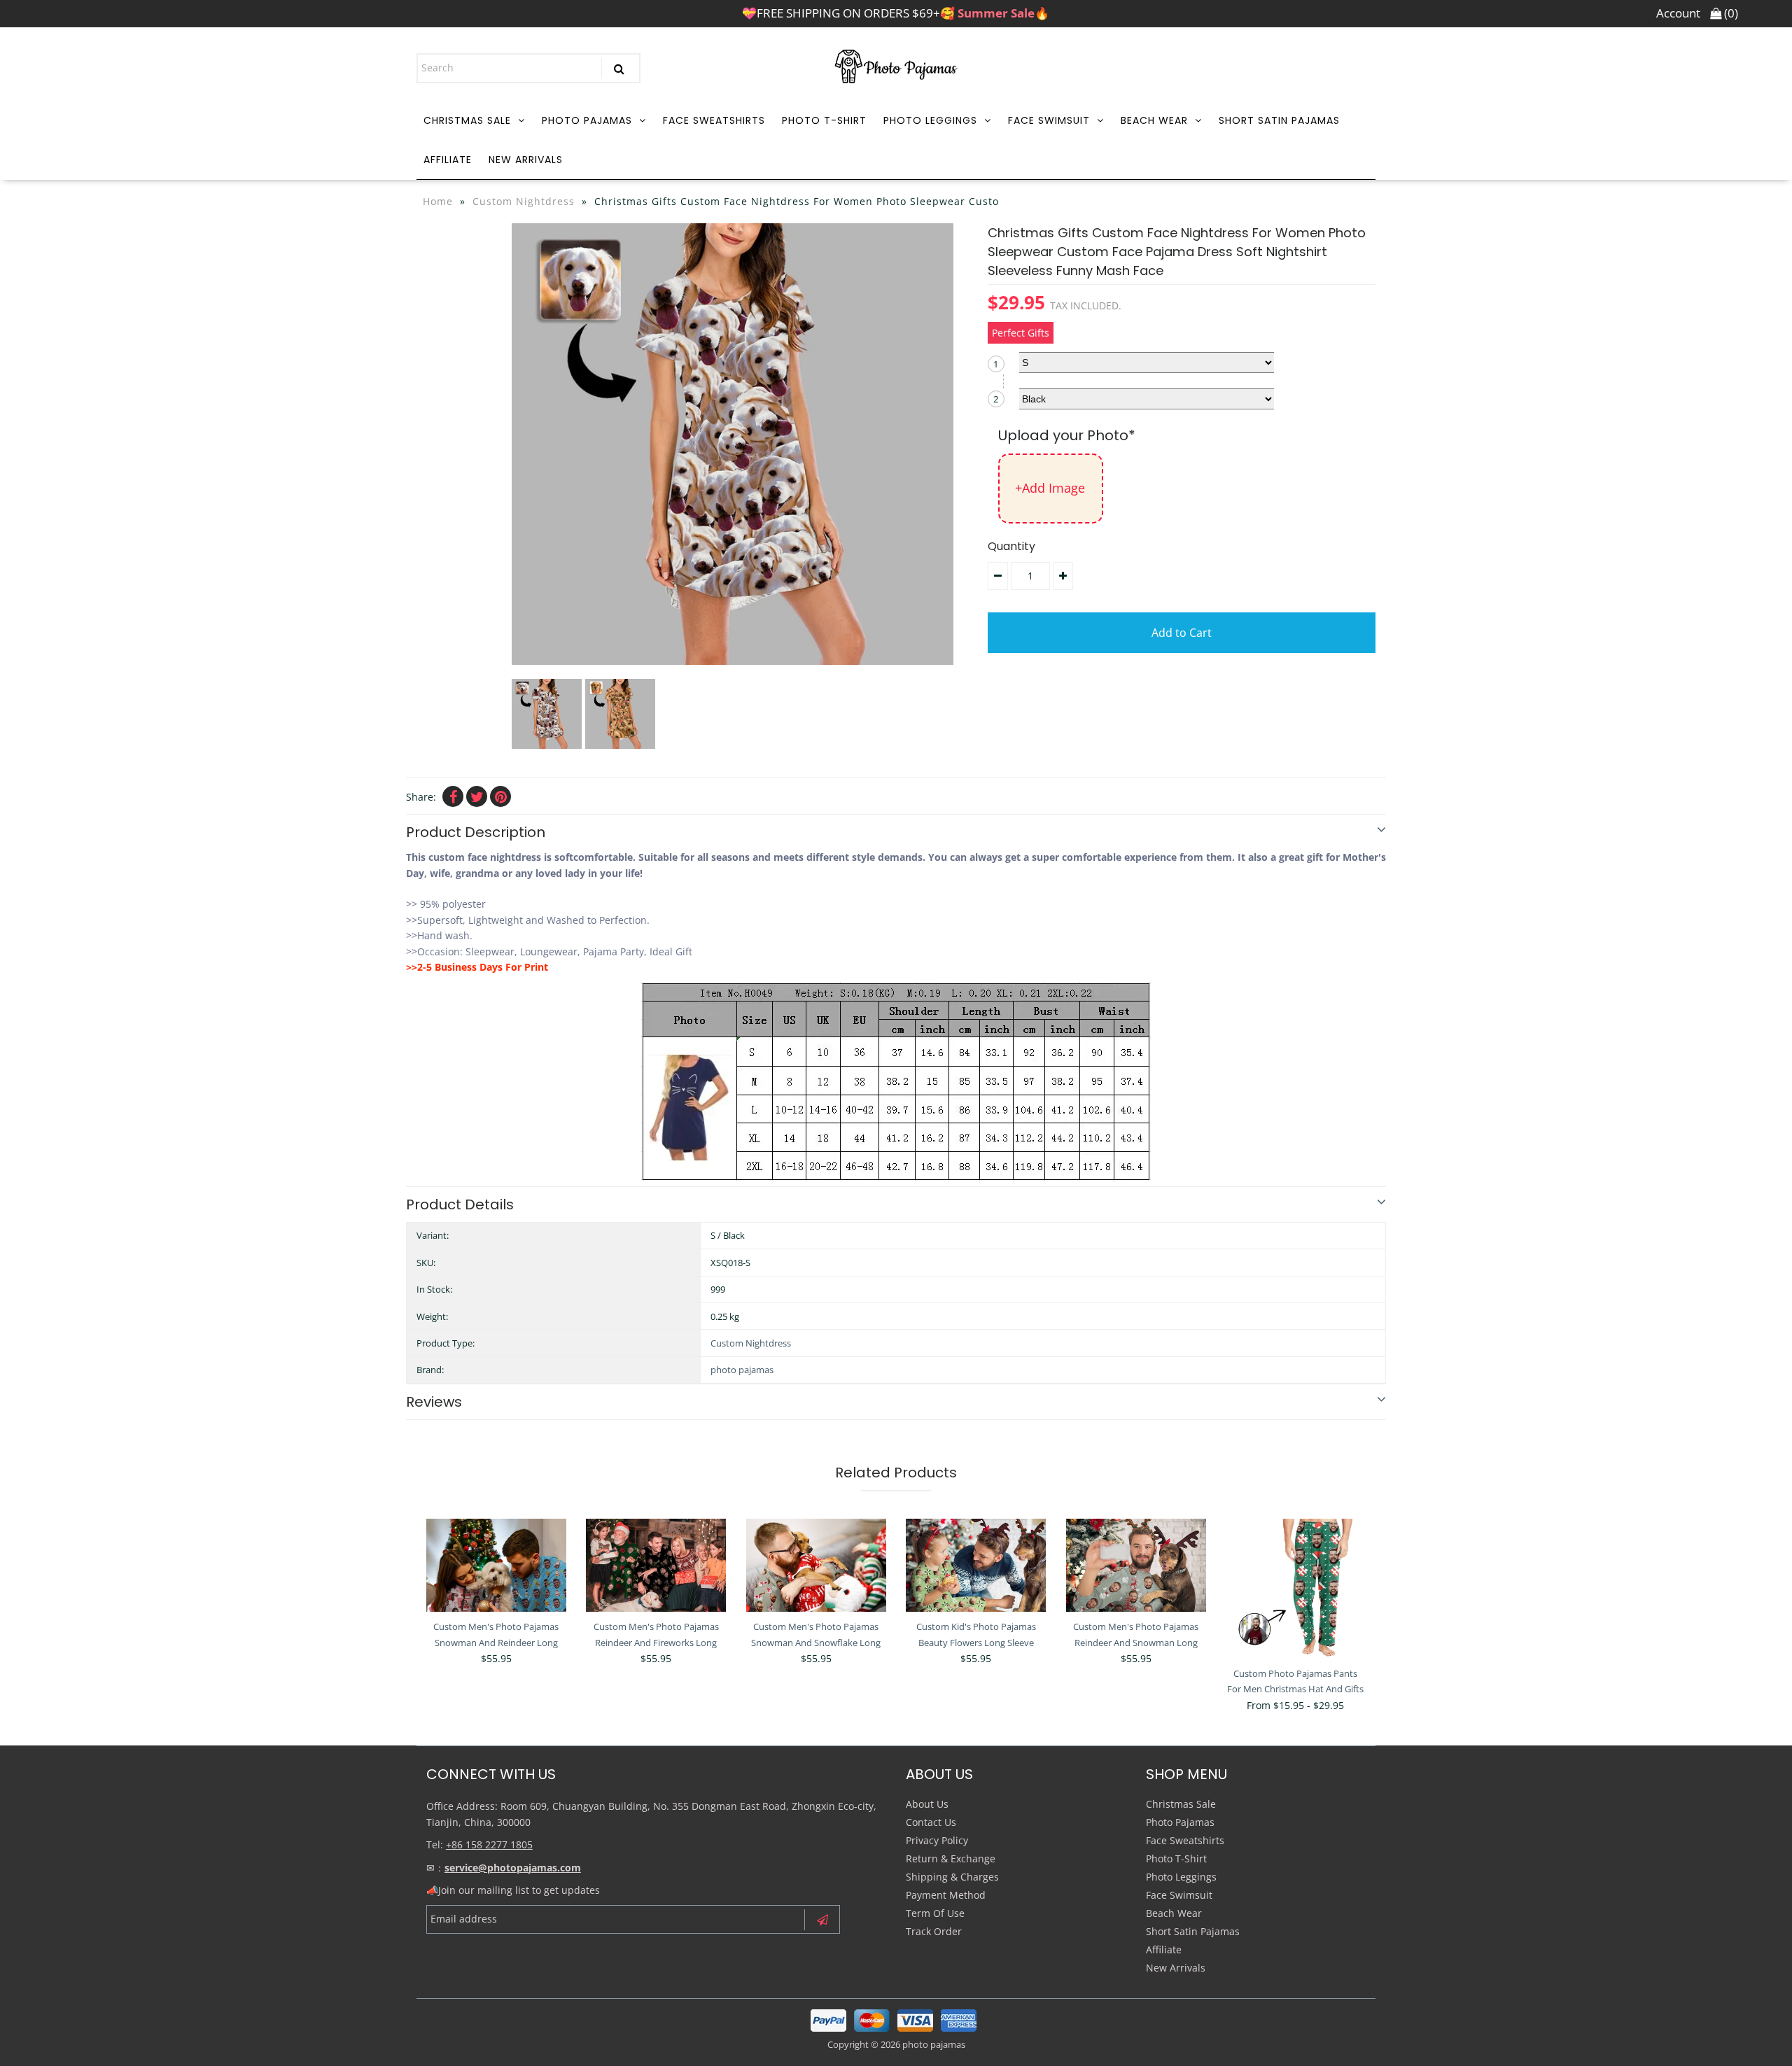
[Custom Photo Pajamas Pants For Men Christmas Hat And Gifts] (1296, 1589)
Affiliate (448, 160)
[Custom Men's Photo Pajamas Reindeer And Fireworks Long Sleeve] (656, 1565)
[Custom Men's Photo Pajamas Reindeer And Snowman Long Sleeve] (1136, 1565)
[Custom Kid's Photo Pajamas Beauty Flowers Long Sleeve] (976, 1565)
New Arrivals (526, 160)
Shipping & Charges (952, 1877)
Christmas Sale (467, 120)
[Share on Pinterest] (500, 796)
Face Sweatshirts (714, 120)
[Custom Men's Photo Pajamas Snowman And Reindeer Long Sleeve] (496, 1565)
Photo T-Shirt (824, 120)
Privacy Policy (937, 1840)
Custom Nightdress (524, 201)
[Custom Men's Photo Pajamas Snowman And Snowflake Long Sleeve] (816, 1565)
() (1730, 13)
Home (438, 201)
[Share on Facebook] (453, 796)
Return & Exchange (951, 1858)
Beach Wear (1154, 120)
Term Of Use (935, 1913)
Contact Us (931, 1822)
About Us (927, 1804)
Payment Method (946, 1895)
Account (1678, 13)
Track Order (934, 1931)
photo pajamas (742, 1370)
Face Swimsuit (1049, 120)
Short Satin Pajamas (1279, 120)
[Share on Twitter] (477, 796)
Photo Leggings (930, 120)
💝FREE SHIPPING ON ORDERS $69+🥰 (896, 13)
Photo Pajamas (587, 120)
